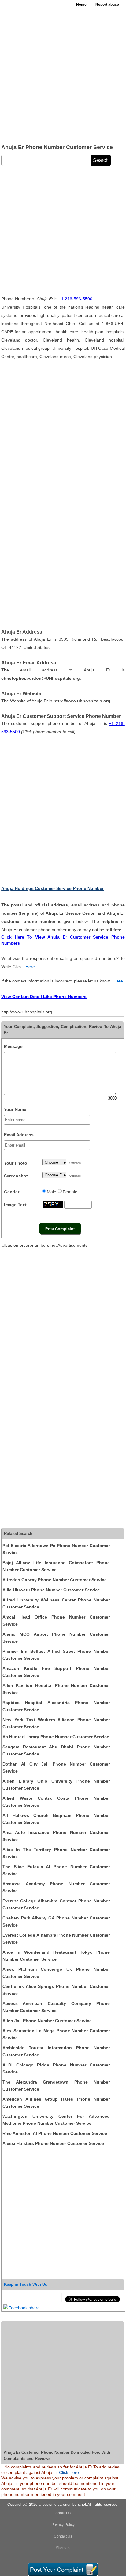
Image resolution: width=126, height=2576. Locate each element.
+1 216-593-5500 (76, 299)
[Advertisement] (63, 75)
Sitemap (63, 2548)
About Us (63, 2513)
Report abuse (107, 5)
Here (30, 967)
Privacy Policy (63, 2525)
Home (81, 5)
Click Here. (70, 2472)
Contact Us (63, 2536)
